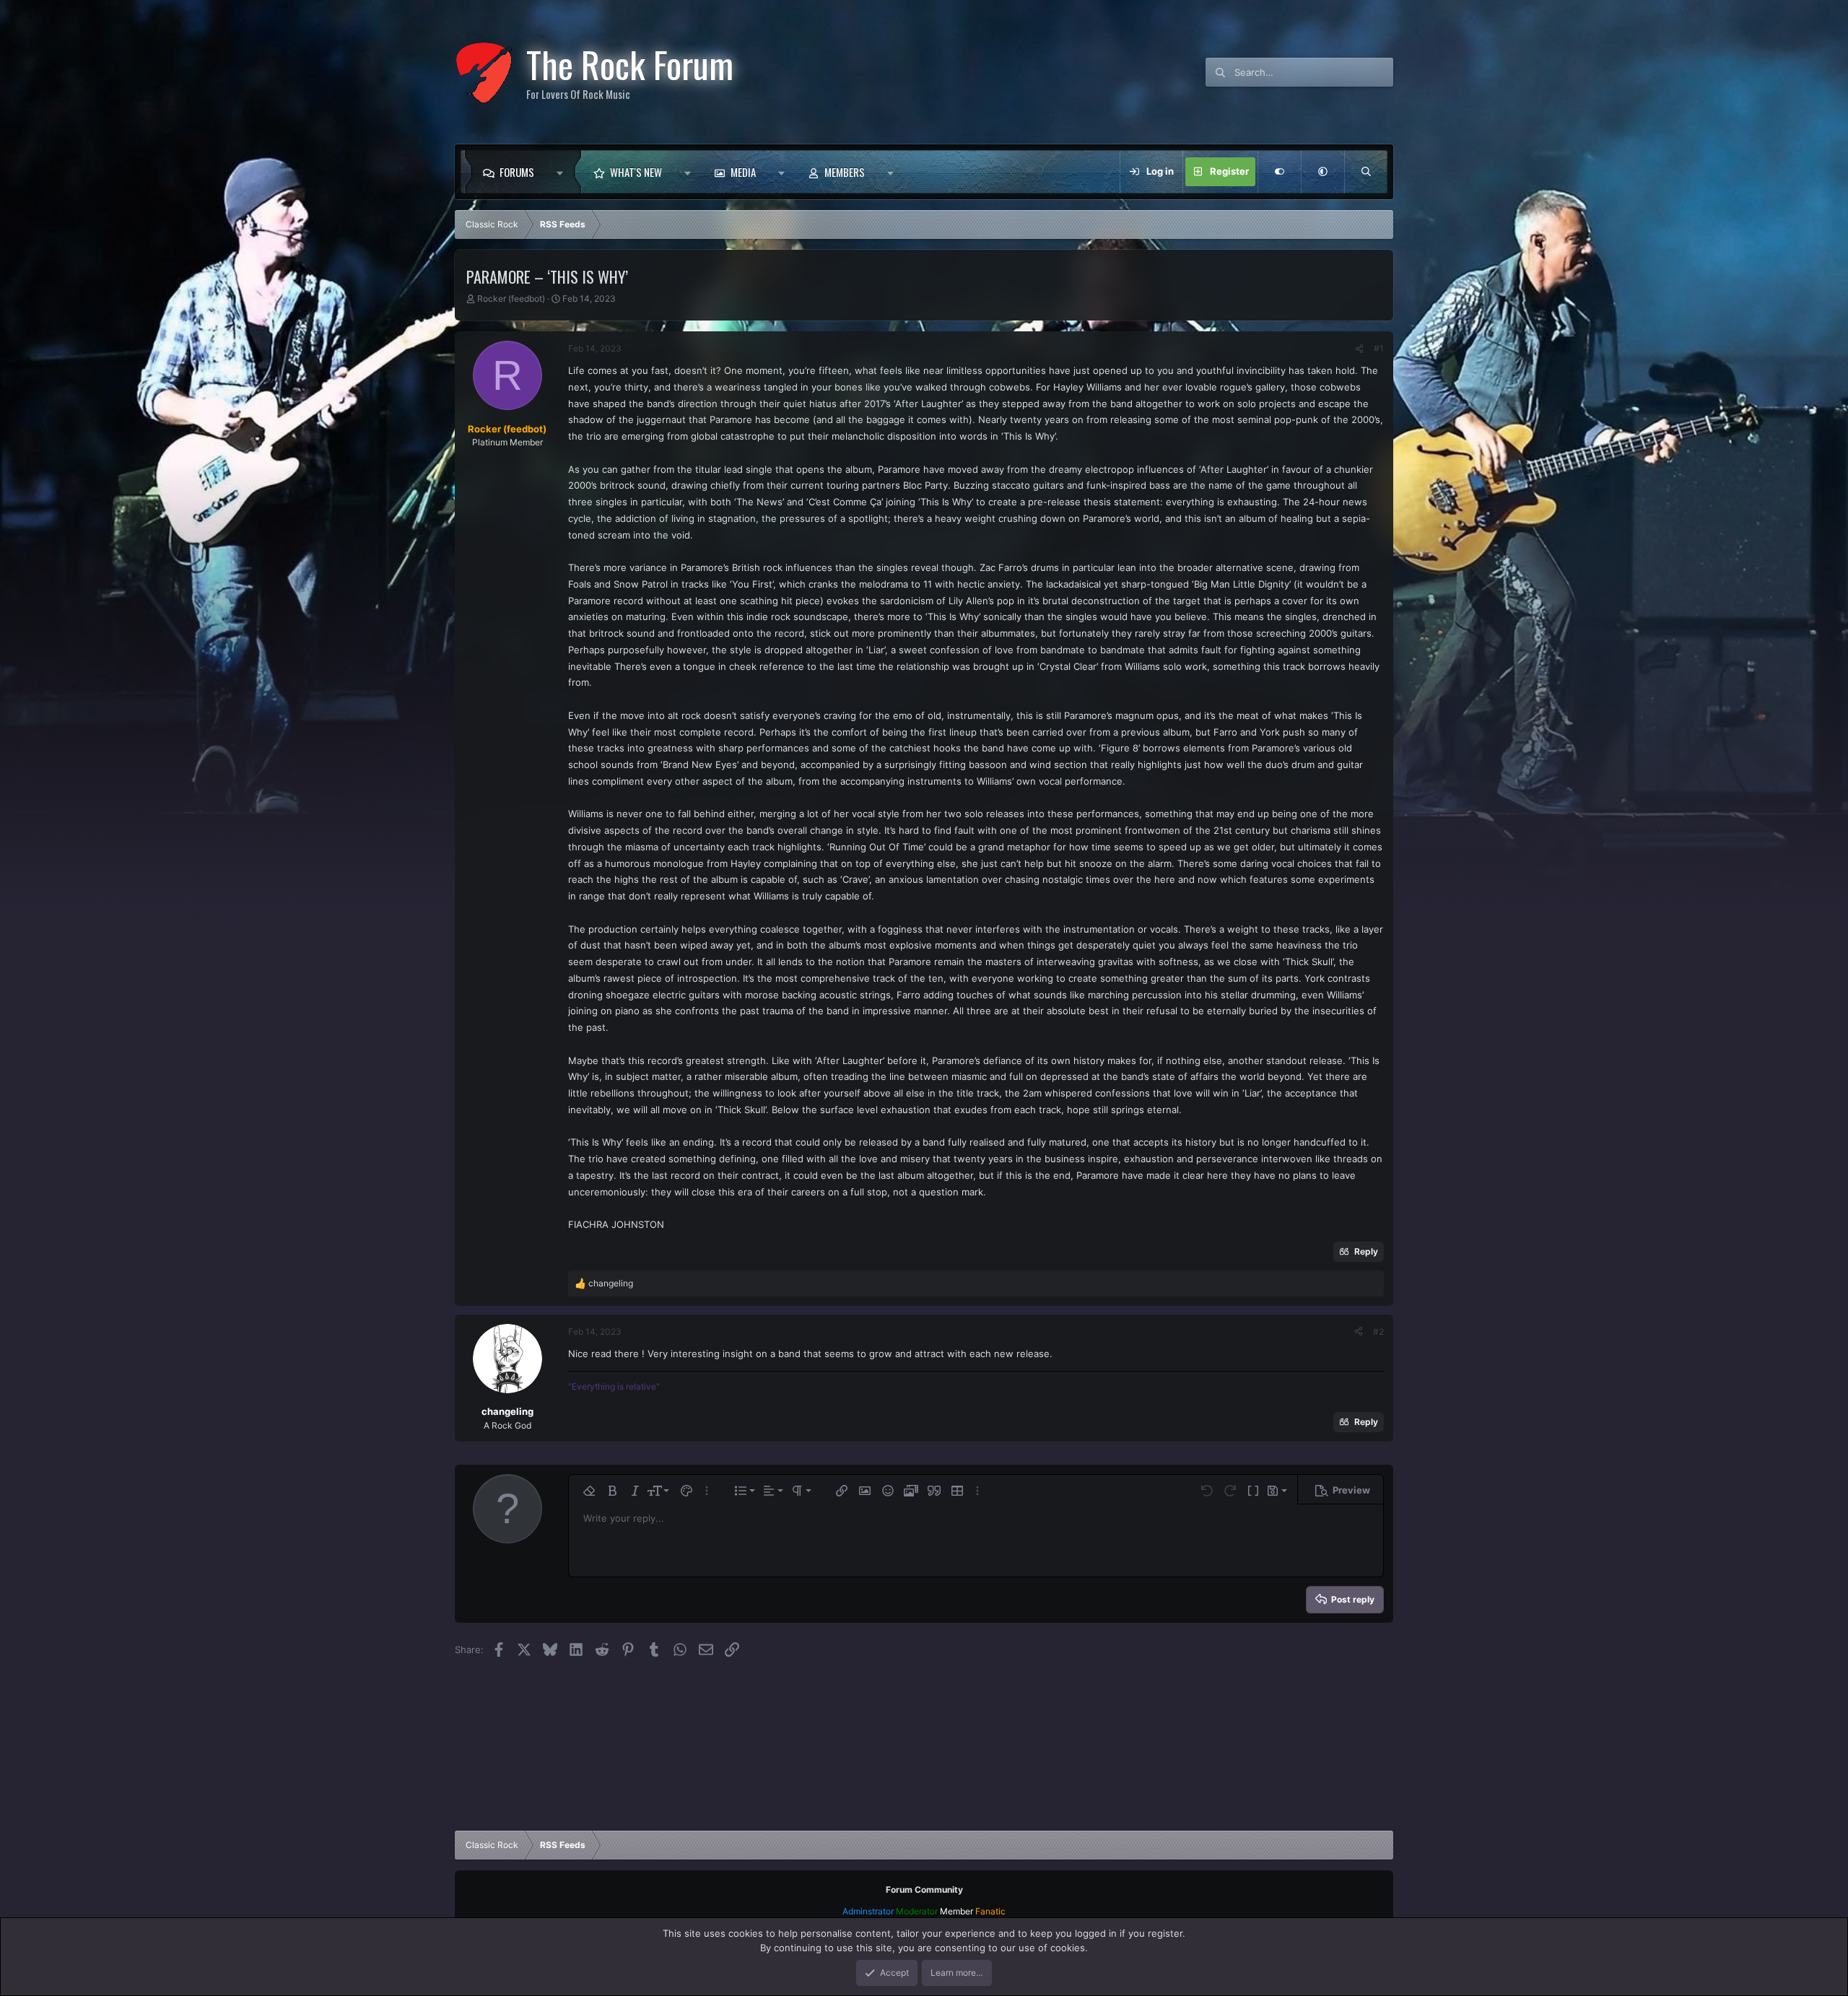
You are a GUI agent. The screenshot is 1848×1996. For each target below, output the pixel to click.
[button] (563, 172)
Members (845, 172)
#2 (1378, 1332)
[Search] (1366, 172)
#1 (1379, 348)
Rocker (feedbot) (511, 298)
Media (743, 172)
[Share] (1359, 349)
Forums (517, 172)
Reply (1366, 1251)
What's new (636, 172)
